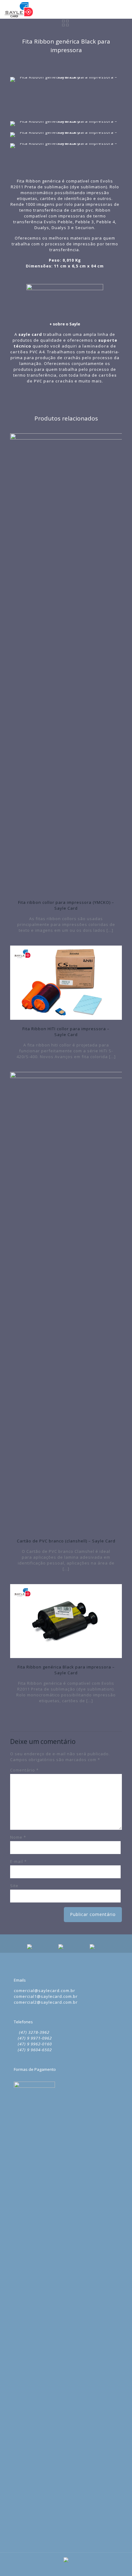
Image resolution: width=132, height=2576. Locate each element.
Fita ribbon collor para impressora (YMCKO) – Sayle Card (66, 905)
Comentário (24, 1770)
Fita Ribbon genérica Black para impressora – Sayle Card (66, 1670)
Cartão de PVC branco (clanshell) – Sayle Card (66, 1541)
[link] (66, 79)
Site (14, 1886)
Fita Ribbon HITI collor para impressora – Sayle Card (66, 1032)
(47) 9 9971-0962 (35, 2038)
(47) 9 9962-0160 (35, 2044)
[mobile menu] (124, 9)
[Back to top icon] (124, 2567)
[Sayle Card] (19, 9)
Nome (18, 1837)
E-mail (18, 1861)
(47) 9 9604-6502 (35, 2050)
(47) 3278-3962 (34, 2032)
